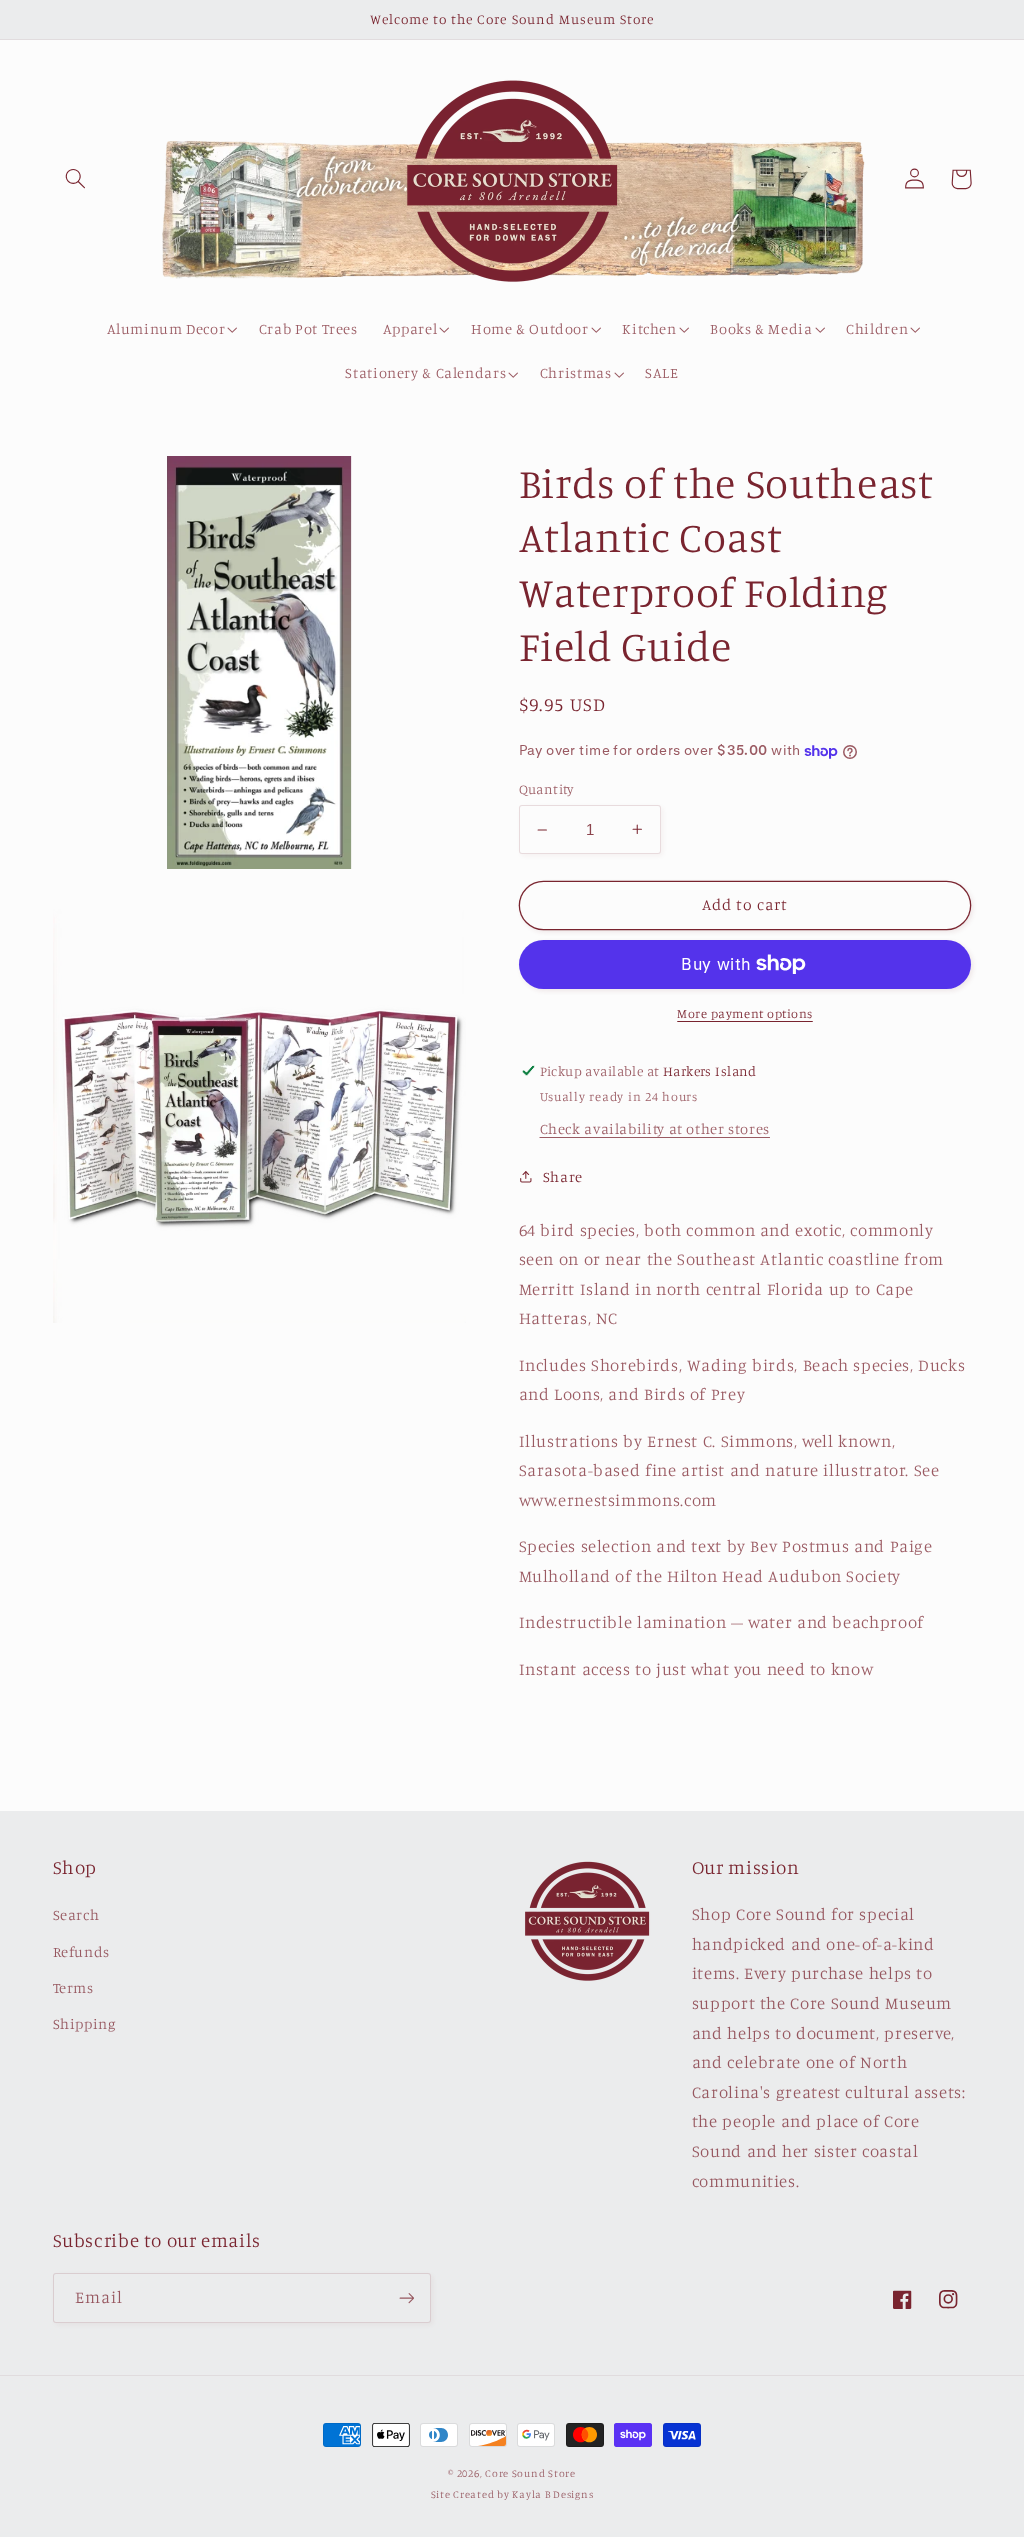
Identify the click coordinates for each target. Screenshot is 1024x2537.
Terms (73, 1987)
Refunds (81, 1951)
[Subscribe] (406, 2297)
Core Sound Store (530, 2473)
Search (76, 1914)
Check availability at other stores (655, 1128)
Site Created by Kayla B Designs (512, 2494)
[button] (76, 179)
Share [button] (563, 1176)
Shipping (84, 2023)
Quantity (546, 789)
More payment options (745, 1013)
